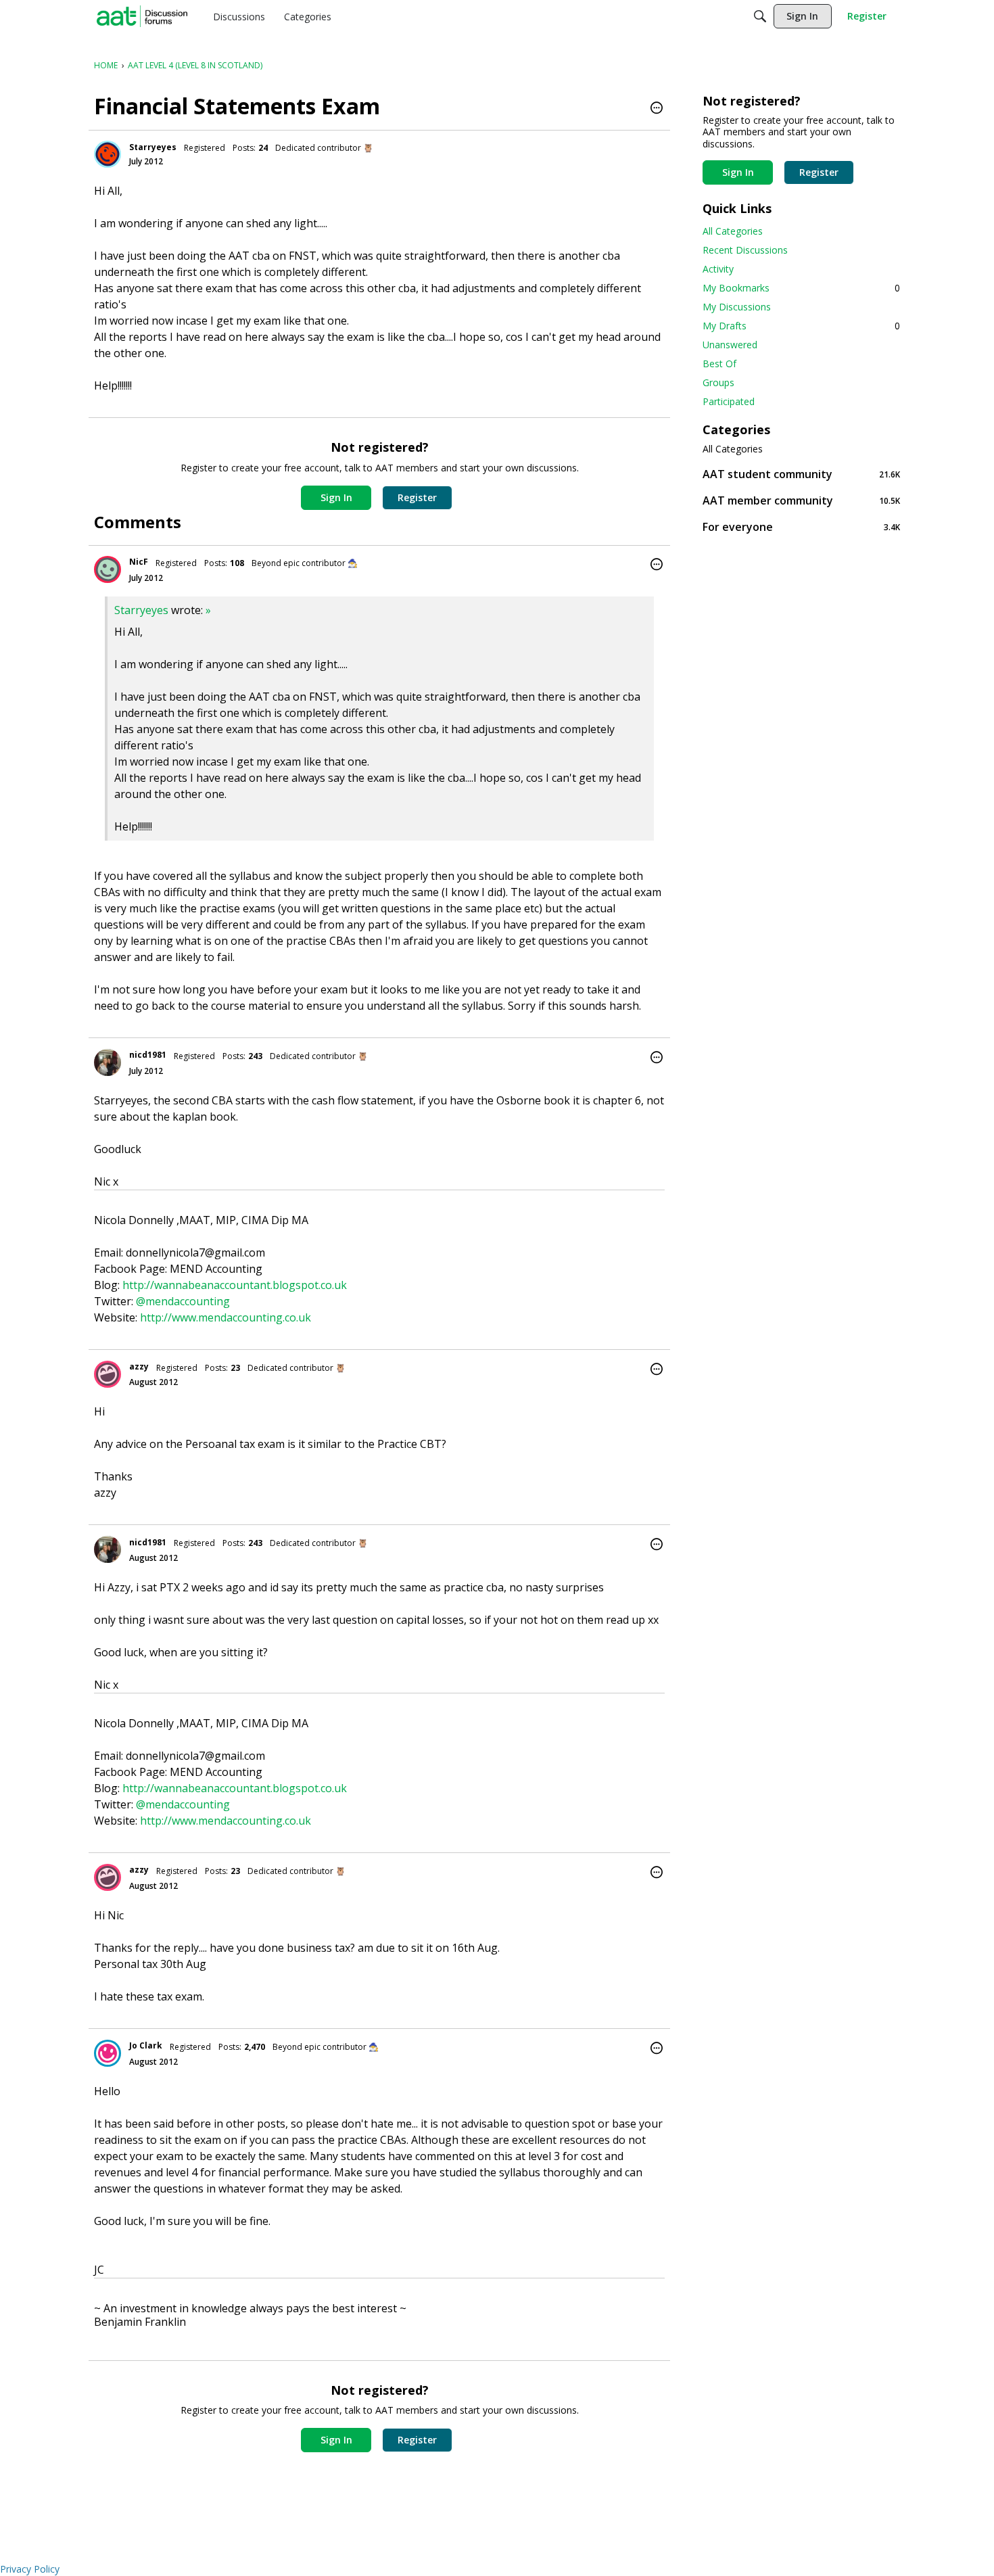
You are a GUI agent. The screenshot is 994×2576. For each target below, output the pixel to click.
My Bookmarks (801, 288)
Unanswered (730, 345)
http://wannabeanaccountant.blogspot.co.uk (235, 1285)
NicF (139, 562)
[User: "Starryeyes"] (108, 154)
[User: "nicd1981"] (108, 1062)
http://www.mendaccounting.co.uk (226, 1317)
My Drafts (801, 326)
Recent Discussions (745, 250)
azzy (139, 1366)
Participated (729, 401)
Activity (718, 269)
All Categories (733, 231)
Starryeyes (153, 147)
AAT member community (801, 500)
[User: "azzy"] (108, 1374)
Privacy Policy (30, 2569)
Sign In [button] (336, 497)
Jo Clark (146, 2045)
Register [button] (417, 497)
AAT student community (801, 474)
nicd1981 (148, 1055)
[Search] (760, 16)
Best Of (719, 364)
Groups (718, 382)
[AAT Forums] (142, 16)
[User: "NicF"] (108, 569)
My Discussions (737, 307)
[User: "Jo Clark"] (108, 2053)
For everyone (801, 526)
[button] (657, 109)
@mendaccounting (183, 1301)
